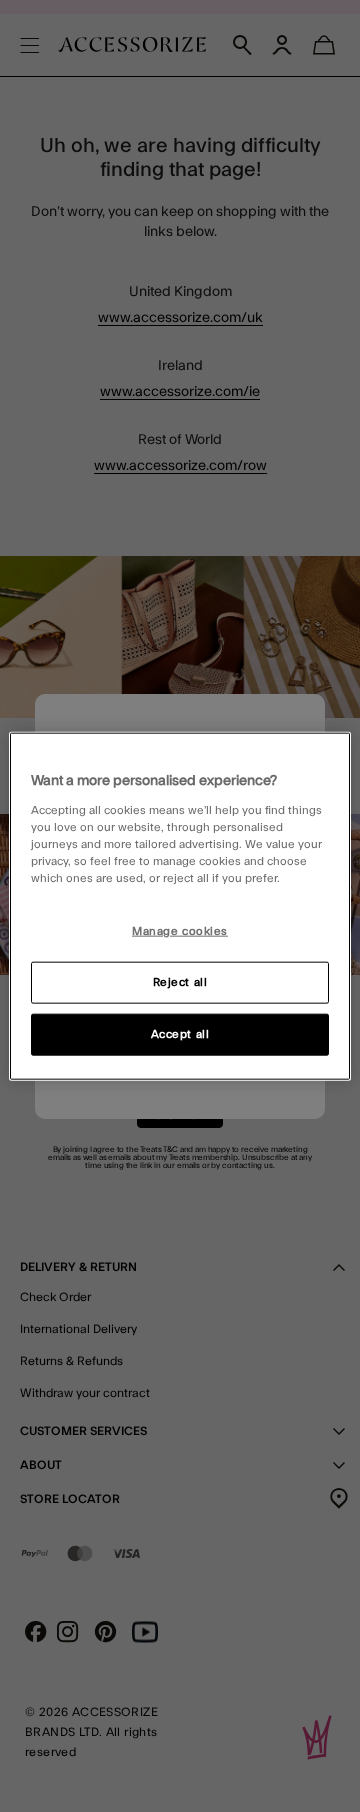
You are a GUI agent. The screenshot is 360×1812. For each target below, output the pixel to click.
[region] (180, 906)
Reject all (180, 981)
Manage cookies (180, 931)
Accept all (180, 1033)
